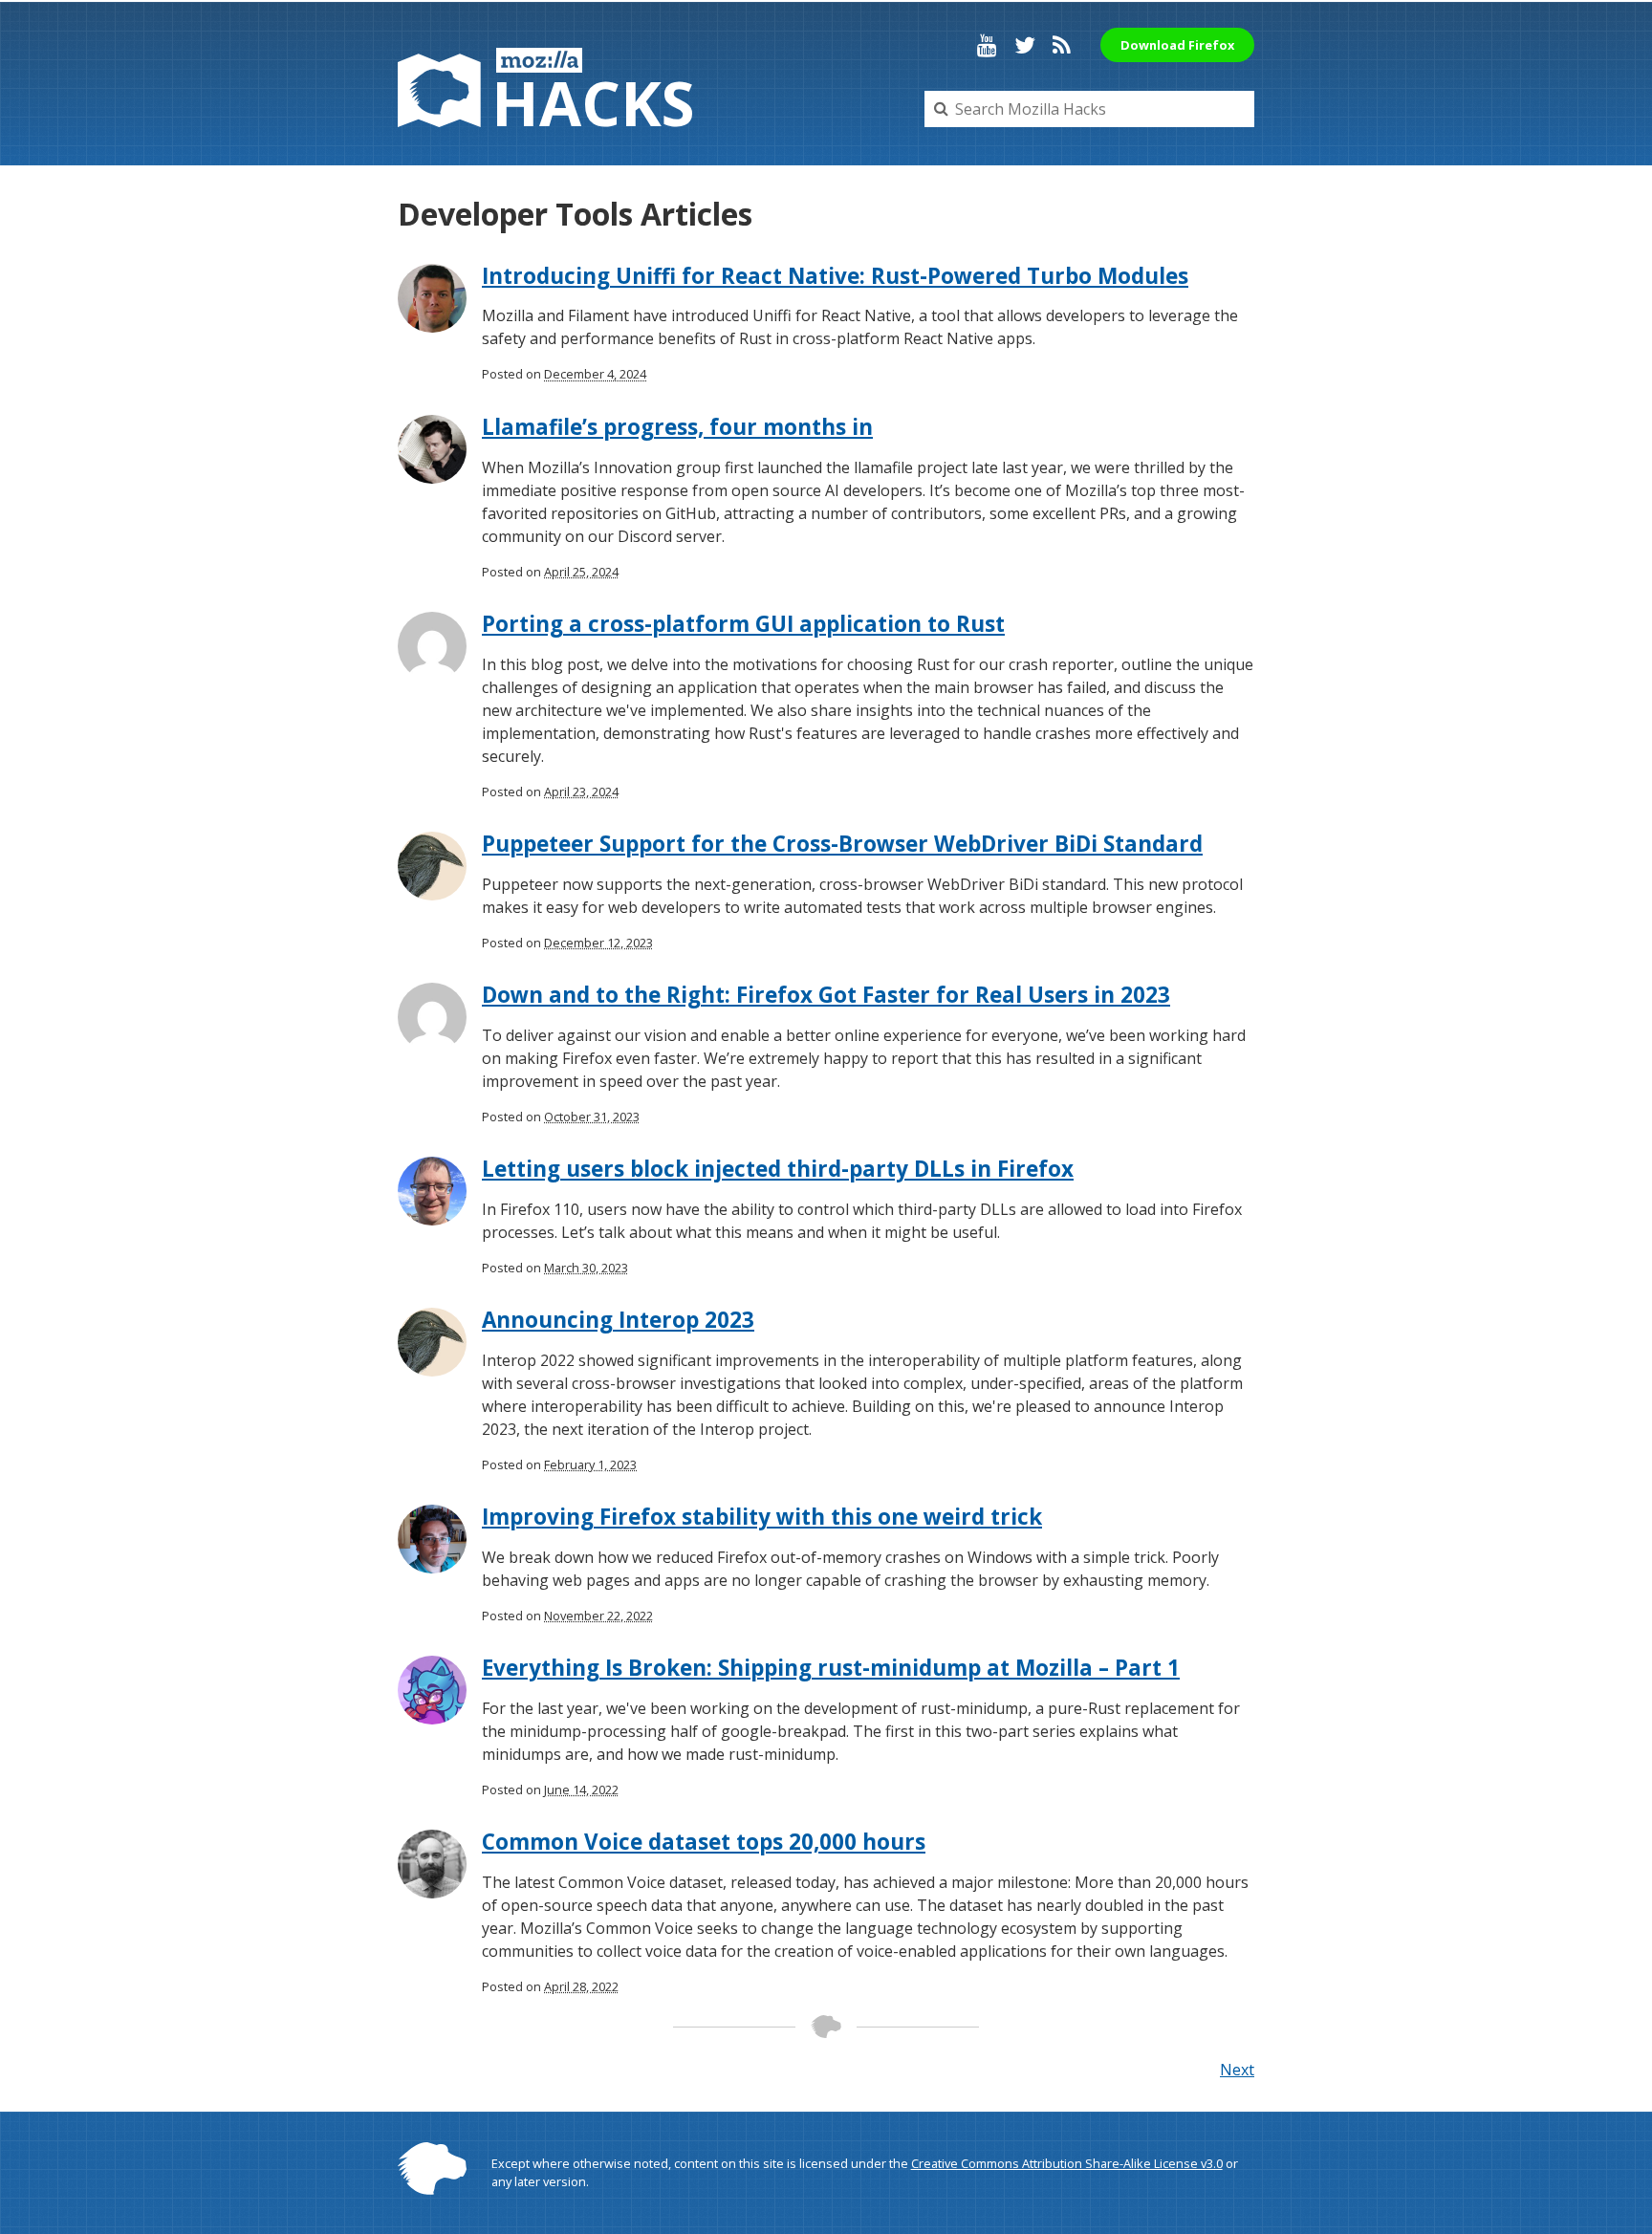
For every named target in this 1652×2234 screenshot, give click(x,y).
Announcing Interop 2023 (618, 1320)
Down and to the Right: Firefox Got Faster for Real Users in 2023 (826, 995)
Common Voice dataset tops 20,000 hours (704, 1842)
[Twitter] (1025, 45)
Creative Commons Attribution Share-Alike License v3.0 (1067, 2163)
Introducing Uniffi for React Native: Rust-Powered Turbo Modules (835, 276)
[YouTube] (987, 45)
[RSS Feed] (1062, 45)
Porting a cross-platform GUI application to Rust (743, 624)
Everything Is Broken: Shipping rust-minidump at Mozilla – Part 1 (831, 1668)
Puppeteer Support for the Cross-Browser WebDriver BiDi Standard (842, 844)
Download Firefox (1177, 45)
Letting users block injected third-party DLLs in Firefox (778, 1169)
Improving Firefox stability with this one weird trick (762, 1517)
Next (1237, 2070)
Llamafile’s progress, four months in (677, 427)
